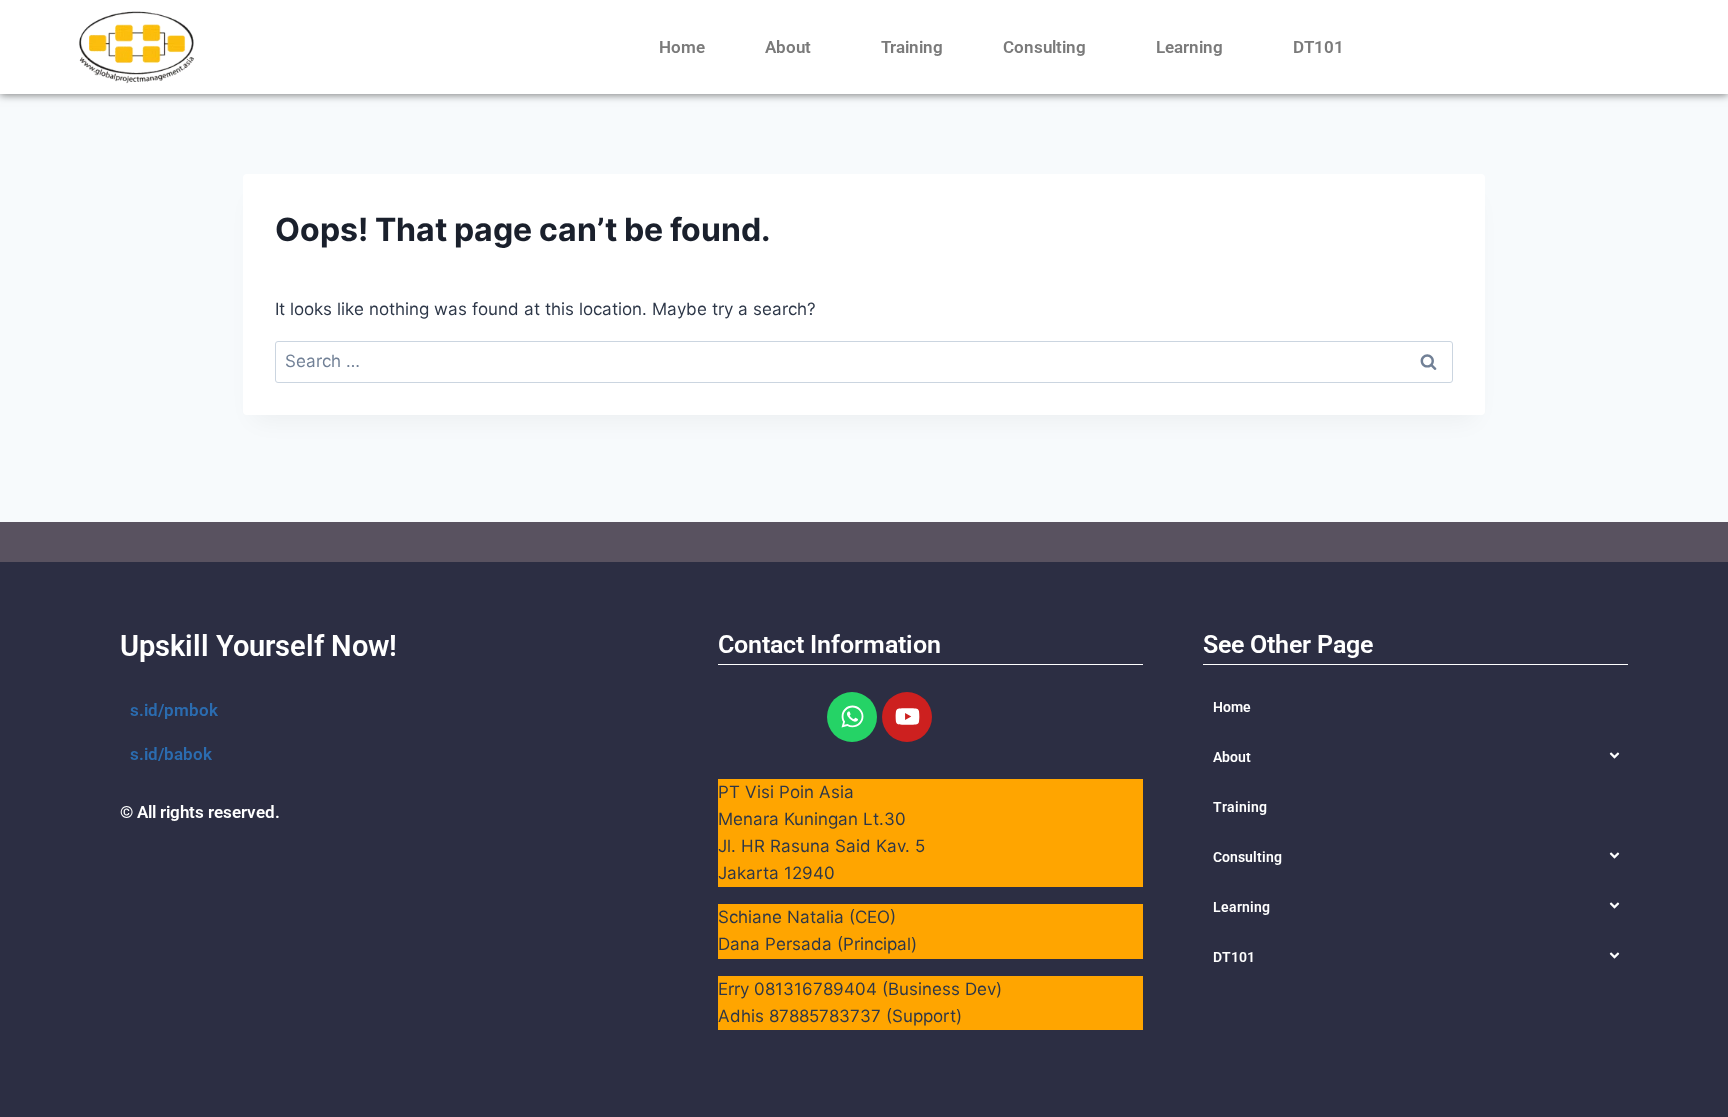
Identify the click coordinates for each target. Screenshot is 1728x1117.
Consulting (1044, 47)
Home (682, 47)
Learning (1189, 47)
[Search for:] (864, 361)
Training (912, 47)
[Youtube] (907, 717)
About (788, 47)
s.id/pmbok (174, 710)
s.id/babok (171, 754)
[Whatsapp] (852, 717)
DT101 (1318, 47)
